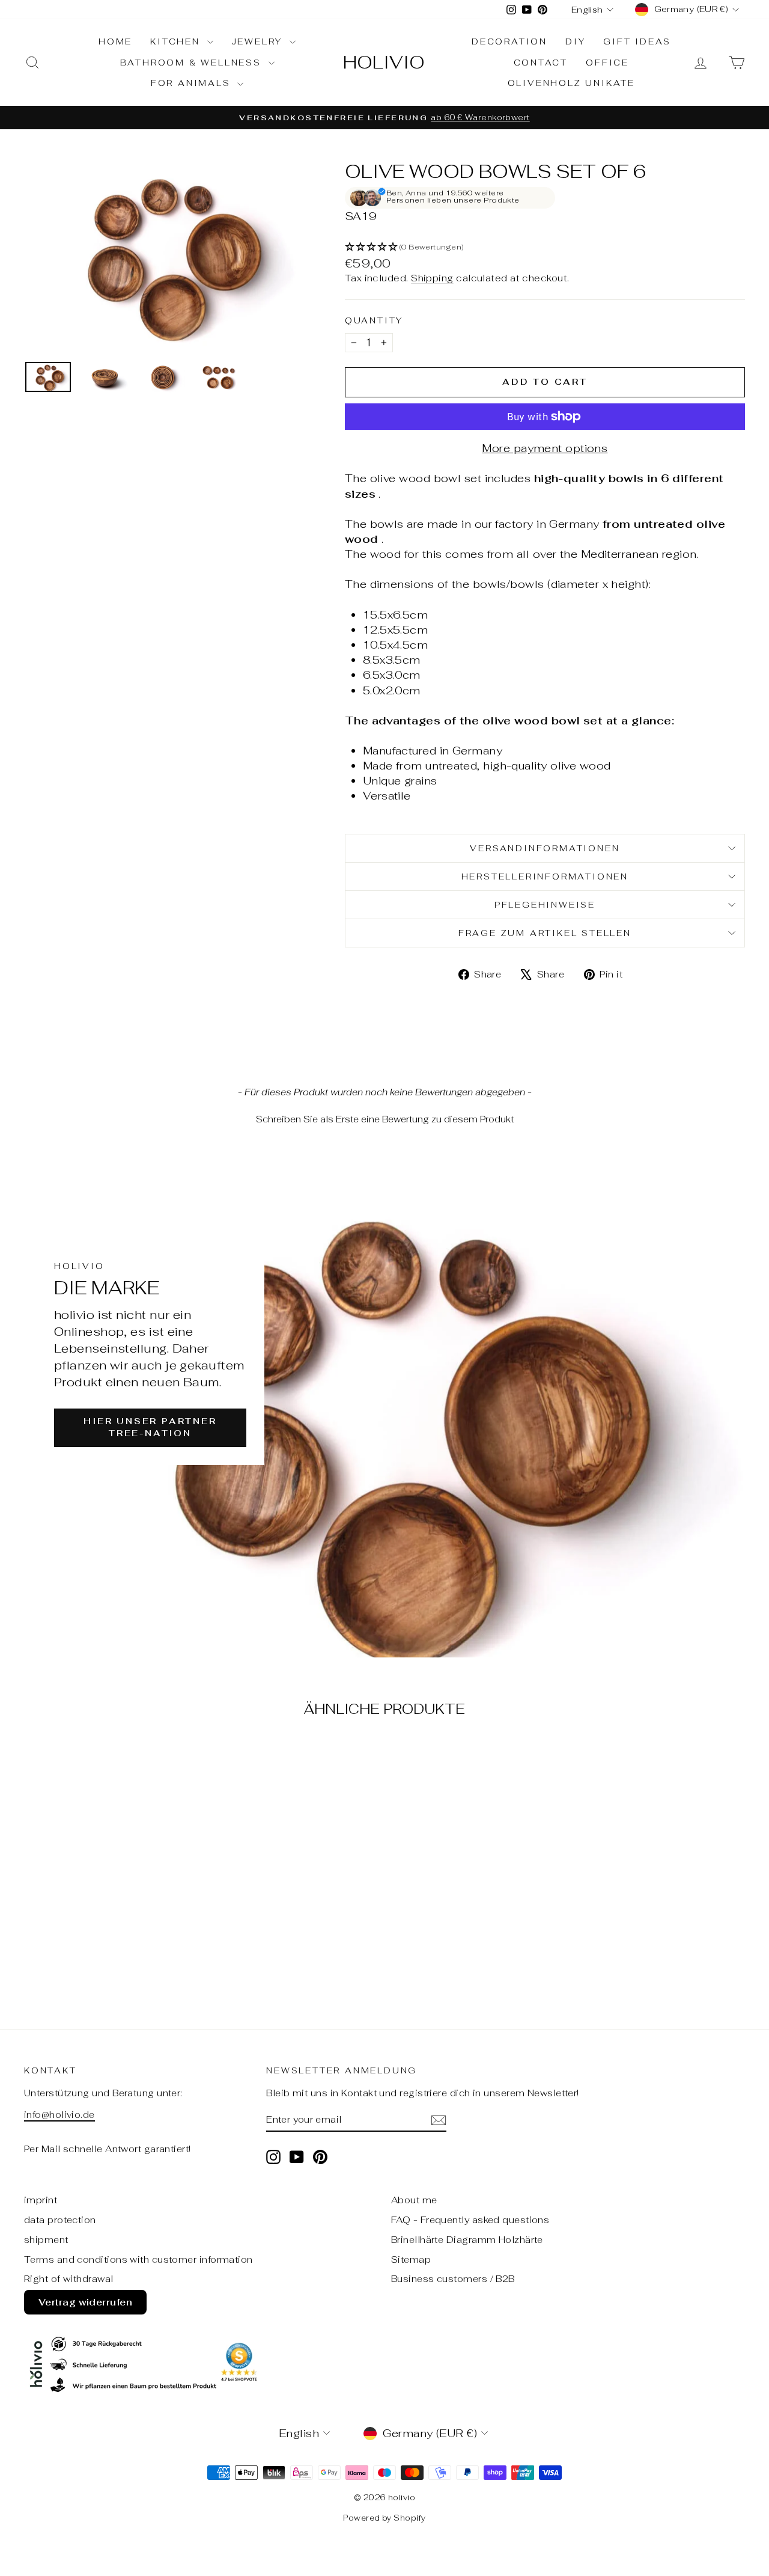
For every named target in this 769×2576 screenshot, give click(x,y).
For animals (193, 83)
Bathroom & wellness (193, 63)
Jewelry (259, 41)
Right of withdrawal (69, 2279)
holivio (384, 62)
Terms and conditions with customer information (138, 2259)
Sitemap (411, 2259)
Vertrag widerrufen (85, 2302)
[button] (545, 247)
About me (414, 2200)
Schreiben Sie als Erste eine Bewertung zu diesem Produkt (385, 1119)
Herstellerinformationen (545, 877)
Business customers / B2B (453, 2279)
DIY (575, 41)
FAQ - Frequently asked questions (470, 2220)
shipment (46, 2240)
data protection (60, 2220)
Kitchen (177, 41)
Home (115, 41)
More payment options (545, 448)
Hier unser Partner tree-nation (150, 1427)
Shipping (432, 278)
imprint (41, 2200)
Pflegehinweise (545, 905)
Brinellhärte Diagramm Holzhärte (467, 2240)
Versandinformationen (545, 848)
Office (607, 63)
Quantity (374, 320)
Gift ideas (637, 41)
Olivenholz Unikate (571, 83)
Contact (541, 63)
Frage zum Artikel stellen (545, 933)
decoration (509, 41)
